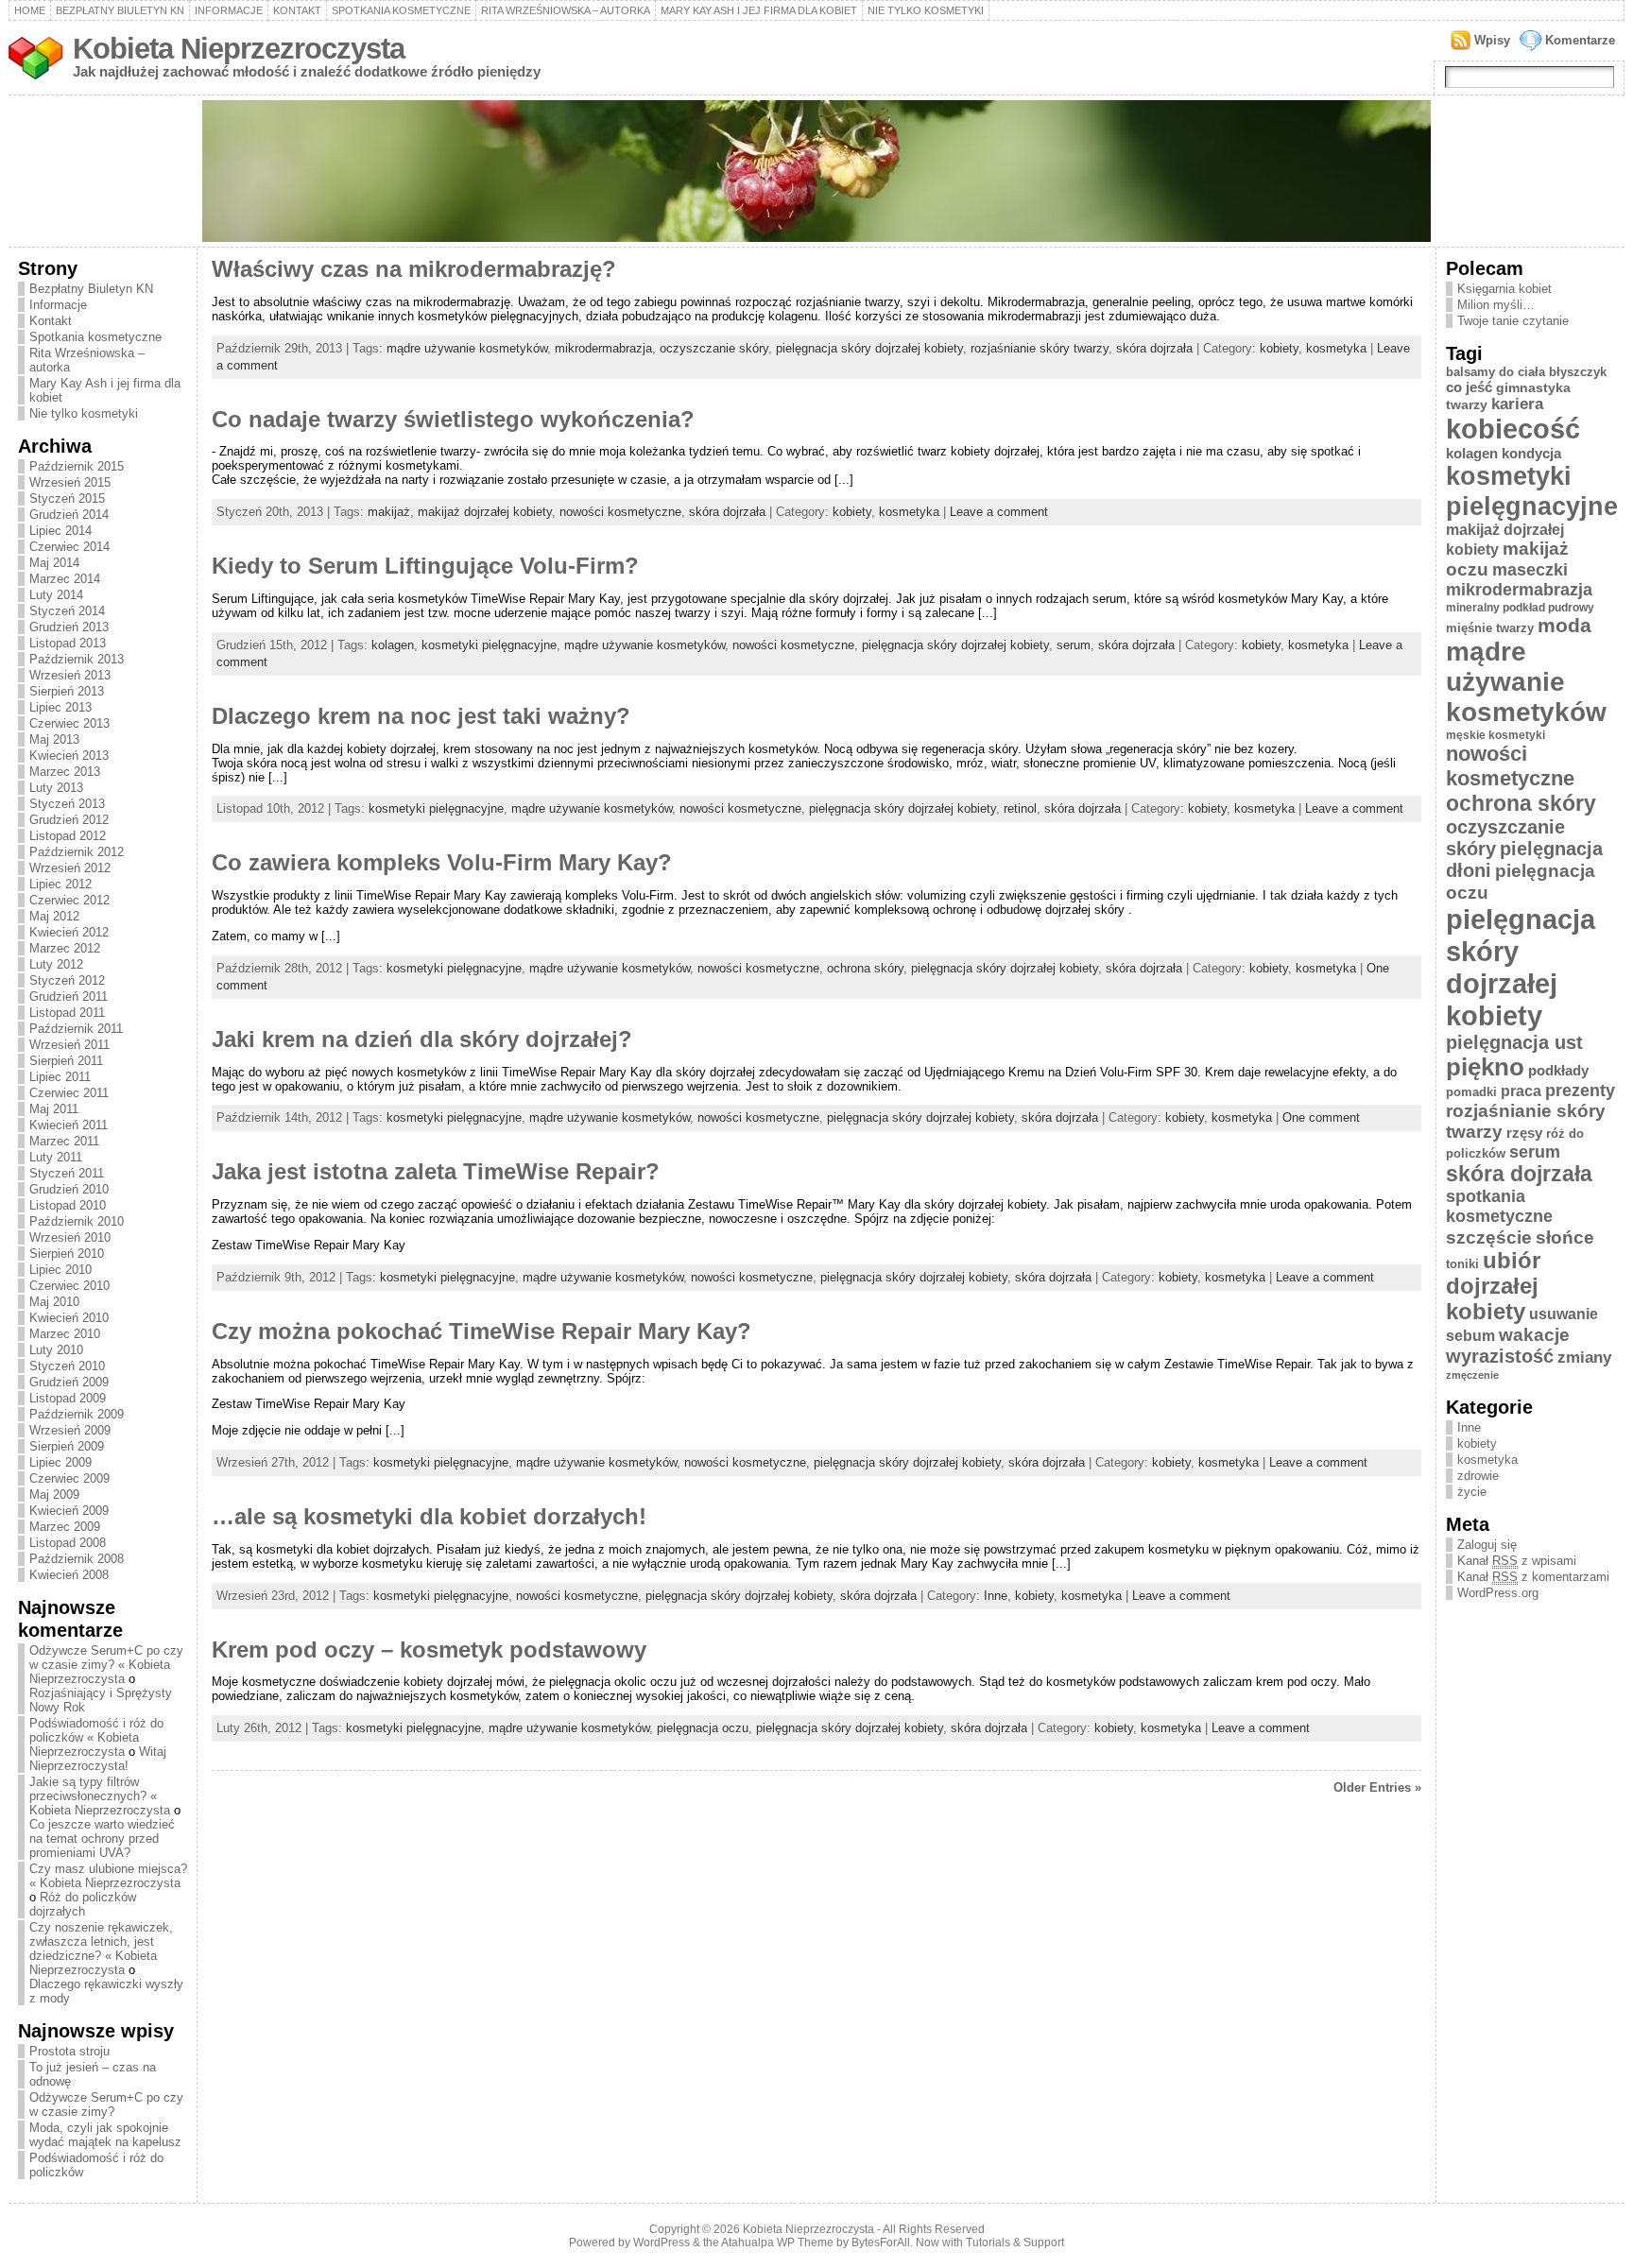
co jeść (1469, 387)
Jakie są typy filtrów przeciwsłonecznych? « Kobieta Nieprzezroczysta (100, 1796)
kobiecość (1513, 429)
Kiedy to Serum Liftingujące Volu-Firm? (425, 566)
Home (30, 10)
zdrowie (1478, 1476)
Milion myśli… (1496, 305)
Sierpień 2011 (66, 1061)
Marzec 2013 (65, 772)
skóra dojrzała (1154, 348)
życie (1472, 1492)
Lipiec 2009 (60, 1462)
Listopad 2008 (68, 1543)
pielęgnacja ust (1514, 1042)
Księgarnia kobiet (1504, 289)
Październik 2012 (77, 852)
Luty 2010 (56, 1350)
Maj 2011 (54, 1109)
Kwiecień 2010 (69, 1318)
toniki (1462, 1264)
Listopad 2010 (68, 1205)
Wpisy (1492, 40)
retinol (1020, 808)
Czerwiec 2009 (69, 1478)
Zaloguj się (1487, 1545)
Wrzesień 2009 (70, 1430)
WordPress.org (1498, 1593)
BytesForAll (881, 2242)
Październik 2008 (77, 1559)
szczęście (1489, 1237)
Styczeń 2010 (67, 1366)
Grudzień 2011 (69, 997)
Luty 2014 (56, 595)
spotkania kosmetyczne (1499, 1206)
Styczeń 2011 (67, 1173)
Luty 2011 (56, 1157)
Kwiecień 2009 (69, 1511)
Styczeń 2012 (67, 980)
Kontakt (297, 10)
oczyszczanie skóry (714, 348)
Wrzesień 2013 (70, 675)
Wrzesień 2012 (70, 868)
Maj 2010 (54, 1302)
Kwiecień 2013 (69, 756)
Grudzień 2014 (69, 515)
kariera (1517, 404)
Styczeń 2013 (67, 804)
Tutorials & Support (1015, 2242)
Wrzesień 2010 (70, 1237)
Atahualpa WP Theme (777, 2242)
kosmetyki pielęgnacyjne (489, 645)
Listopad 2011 (67, 1013)
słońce (1565, 1237)
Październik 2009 (77, 1414)
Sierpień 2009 (67, 1446)
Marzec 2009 (65, 1527)
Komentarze (1580, 40)
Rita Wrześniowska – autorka (566, 10)
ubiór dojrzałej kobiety (1493, 1286)
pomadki (1471, 1092)
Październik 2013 (77, 659)
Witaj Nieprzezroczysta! (98, 1759)
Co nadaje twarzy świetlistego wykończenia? (453, 420)
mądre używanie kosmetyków (467, 348)
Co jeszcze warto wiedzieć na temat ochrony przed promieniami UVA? (102, 1838)
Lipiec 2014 (60, 531)
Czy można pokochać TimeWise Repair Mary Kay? (481, 1332)
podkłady (1558, 1070)
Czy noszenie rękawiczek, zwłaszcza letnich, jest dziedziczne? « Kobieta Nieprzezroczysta (101, 1949)
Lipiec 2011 (60, 1077)
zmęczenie (1472, 1375)
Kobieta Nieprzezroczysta (239, 49)
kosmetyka (1336, 348)
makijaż (389, 512)
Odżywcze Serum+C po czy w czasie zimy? (106, 2105)
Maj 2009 (54, 1495)
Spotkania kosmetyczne (401, 10)
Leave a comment (999, 512)
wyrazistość (1500, 1356)
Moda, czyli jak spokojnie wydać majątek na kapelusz (105, 2135)
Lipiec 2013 (60, 707)
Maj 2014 (54, 563)
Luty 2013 (56, 788)
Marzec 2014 (65, 579)
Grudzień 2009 (69, 1382)
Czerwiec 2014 (69, 547)
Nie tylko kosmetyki (926, 10)
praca (1521, 1091)
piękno (1485, 1067)
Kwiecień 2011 (69, 1125)
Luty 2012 (56, 964)
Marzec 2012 (65, 948)
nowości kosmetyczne (620, 512)
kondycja (1531, 453)
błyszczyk (1578, 372)
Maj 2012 (54, 916)
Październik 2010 (77, 1221)
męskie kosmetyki (1495, 735)
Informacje (229, 10)
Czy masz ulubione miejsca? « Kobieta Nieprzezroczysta (108, 1876)
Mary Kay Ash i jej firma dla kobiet (759, 10)
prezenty (1580, 1091)
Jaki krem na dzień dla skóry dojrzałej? (422, 1039)
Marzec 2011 (64, 1141)
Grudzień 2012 (69, 820)
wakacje (1534, 1335)
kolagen (393, 645)
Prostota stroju (69, 2051)
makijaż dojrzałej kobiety (485, 512)
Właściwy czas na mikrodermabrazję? (414, 269)
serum (1074, 645)
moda (1564, 625)
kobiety (1279, 348)
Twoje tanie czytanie (1513, 321)
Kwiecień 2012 (69, 932)
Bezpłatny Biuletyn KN (120, 10)
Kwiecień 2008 (69, 1575)
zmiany (1584, 1357)
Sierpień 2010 (67, 1254)
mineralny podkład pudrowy (1520, 608)
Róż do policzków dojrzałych (83, 1904)
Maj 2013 (54, 739)
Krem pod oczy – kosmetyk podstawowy (429, 1650)
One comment (1321, 1117)
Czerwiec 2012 (69, 900)
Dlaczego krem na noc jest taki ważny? (421, 716)
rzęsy (1524, 1133)
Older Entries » (1377, 1787)
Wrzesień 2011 (69, 1045)
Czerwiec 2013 (69, 723)
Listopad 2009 (68, 1398)
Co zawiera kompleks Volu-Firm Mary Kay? (442, 863)
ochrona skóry (865, 968)
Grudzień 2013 (69, 627)
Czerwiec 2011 (69, 1093)
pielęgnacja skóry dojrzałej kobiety (869, 348)
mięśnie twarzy (1490, 628)
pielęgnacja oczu (703, 1728)
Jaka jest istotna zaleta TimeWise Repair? (436, 1172)
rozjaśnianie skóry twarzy (1040, 348)
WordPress (662, 2242)
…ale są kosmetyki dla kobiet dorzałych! (429, 1517)
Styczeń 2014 (67, 611)
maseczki (1530, 570)
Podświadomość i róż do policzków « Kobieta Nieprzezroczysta (96, 1737)
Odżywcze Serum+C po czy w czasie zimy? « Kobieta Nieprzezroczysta (106, 1665)
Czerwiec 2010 (69, 1286)
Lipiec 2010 (60, 1270)
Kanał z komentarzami (1533, 1577)
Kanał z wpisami (1517, 1561)
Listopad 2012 (68, 836)
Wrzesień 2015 (70, 482)
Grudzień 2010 (69, 1189)
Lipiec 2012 (60, 884)
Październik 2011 (76, 1029)
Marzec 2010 (65, 1334)
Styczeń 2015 (67, 498)
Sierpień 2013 (67, 691)
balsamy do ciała (1495, 372)
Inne (996, 1596)
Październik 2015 (77, 466)
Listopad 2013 (68, 643)
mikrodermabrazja (603, 348)
